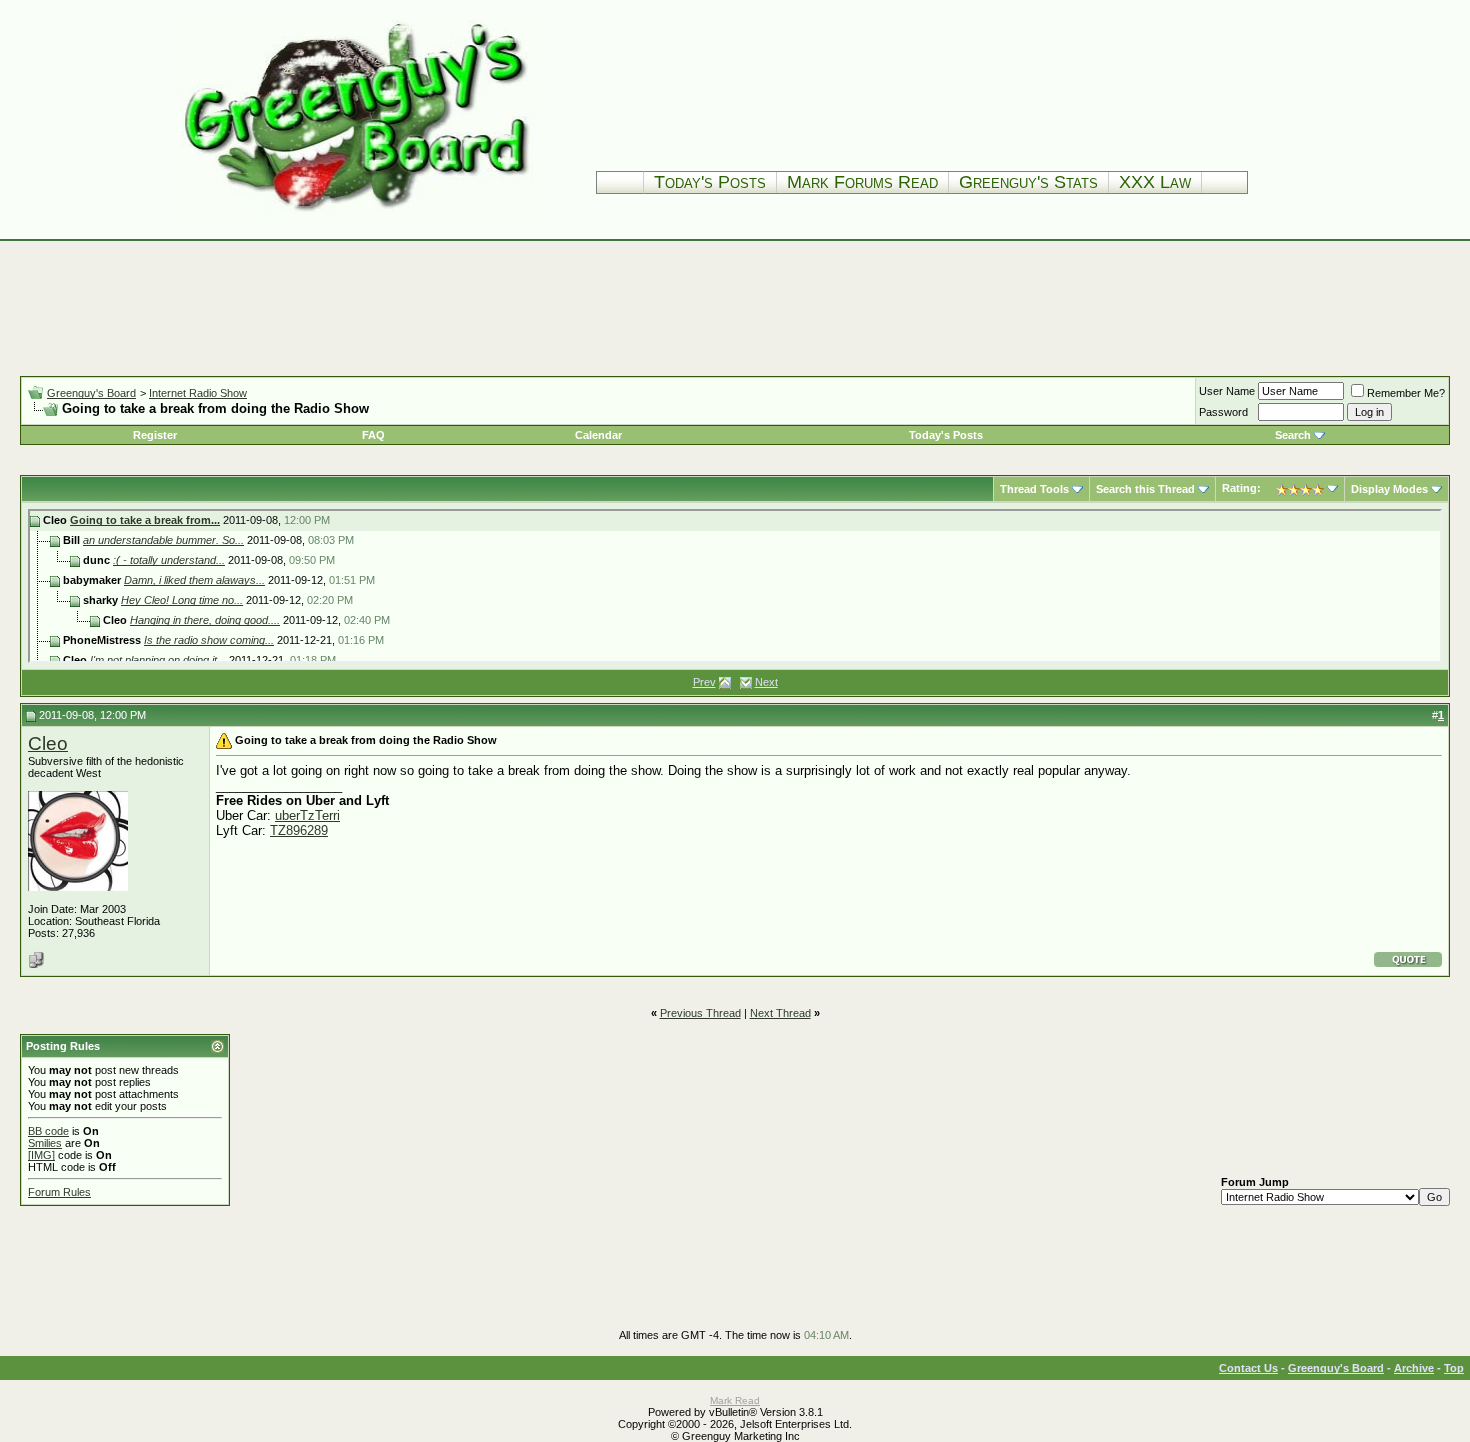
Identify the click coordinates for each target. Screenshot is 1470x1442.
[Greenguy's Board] (357, 214)
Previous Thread (700, 1013)
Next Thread (780, 1013)
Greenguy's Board (91, 393)
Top (1454, 1368)
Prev (704, 682)
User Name (1227, 391)
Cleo (48, 743)
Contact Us (1248, 1368)
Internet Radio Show (198, 393)
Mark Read (735, 1400)
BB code (48, 1131)
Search (1293, 435)
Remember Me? (1406, 393)
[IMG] (41, 1155)
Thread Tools (1034, 489)
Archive (1414, 1368)
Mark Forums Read (862, 182)
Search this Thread (1145, 489)
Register (155, 435)
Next (766, 682)
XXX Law (1155, 182)
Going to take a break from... (145, 520)
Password (1223, 412)
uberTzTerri (307, 815)
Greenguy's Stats (1028, 182)
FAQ (373, 435)
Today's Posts (710, 182)
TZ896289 (299, 830)
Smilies (45, 1143)
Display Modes (1389, 489)
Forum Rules (59, 1192)
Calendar (598, 435)
